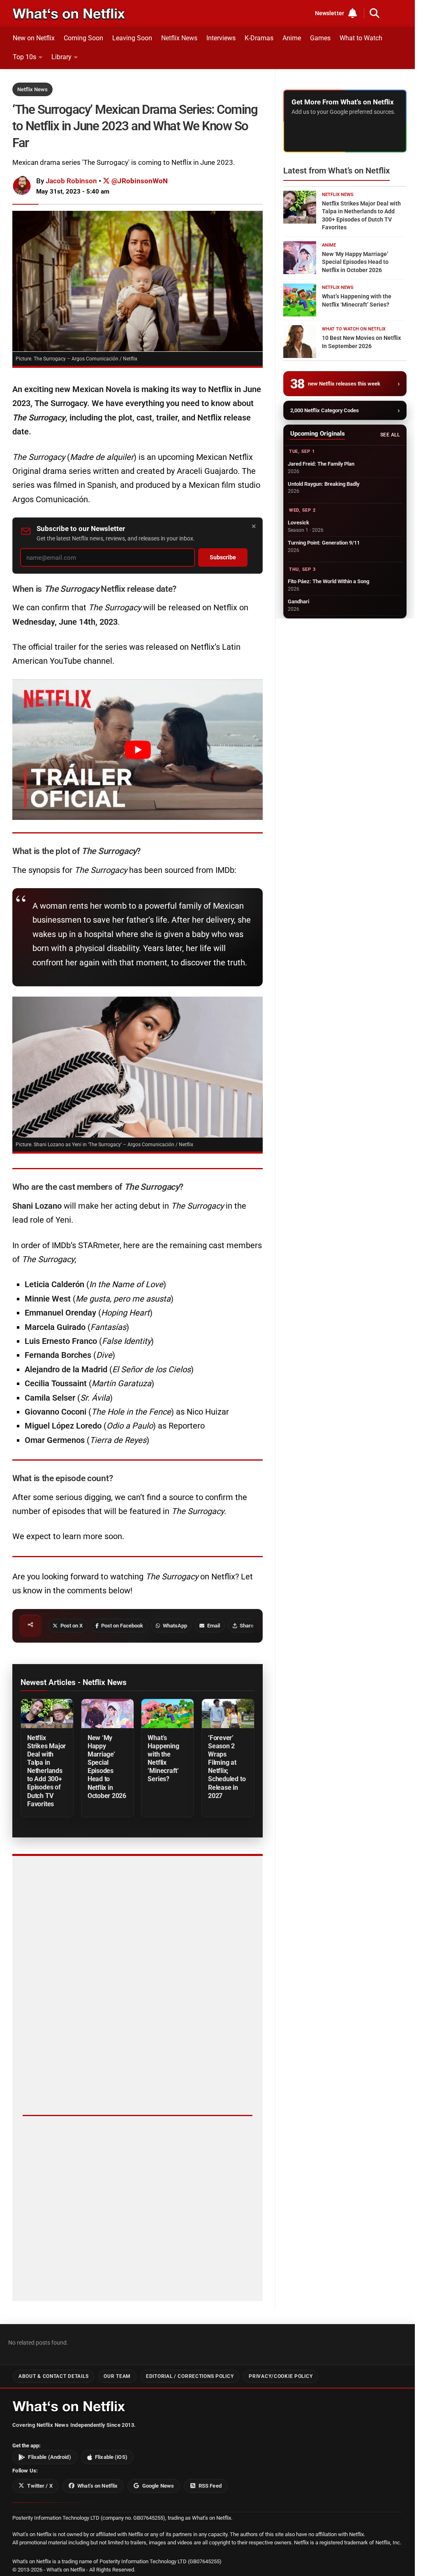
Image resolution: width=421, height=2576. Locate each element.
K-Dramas (259, 38)
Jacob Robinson (71, 181)
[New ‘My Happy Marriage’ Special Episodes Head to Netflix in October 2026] (108, 1714)
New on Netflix (34, 38)
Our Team (117, 2376)
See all (390, 435)
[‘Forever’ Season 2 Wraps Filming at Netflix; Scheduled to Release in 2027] (228, 1714)
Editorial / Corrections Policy (190, 2376)
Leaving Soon (132, 38)
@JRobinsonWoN (139, 181)
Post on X (72, 1626)
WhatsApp (175, 1626)
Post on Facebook (122, 1626)
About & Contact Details (53, 2376)
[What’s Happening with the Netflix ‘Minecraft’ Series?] (168, 1714)
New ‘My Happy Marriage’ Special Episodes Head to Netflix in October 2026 (107, 1767)
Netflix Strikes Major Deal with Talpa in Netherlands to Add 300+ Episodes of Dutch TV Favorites (46, 1771)
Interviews (221, 38)
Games (320, 38)
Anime (292, 38)
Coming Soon (83, 38)
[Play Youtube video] (138, 750)
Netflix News (179, 38)
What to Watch (361, 38)
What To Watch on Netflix (354, 329)
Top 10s (24, 57)
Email (214, 1626)
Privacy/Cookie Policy (281, 2376)
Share (247, 1626)
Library (61, 57)
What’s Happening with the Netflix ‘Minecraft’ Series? (163, 1758)
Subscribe (223, 557)
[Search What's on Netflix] (375, 13)
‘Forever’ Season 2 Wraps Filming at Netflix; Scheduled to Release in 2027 (227, 1767)
